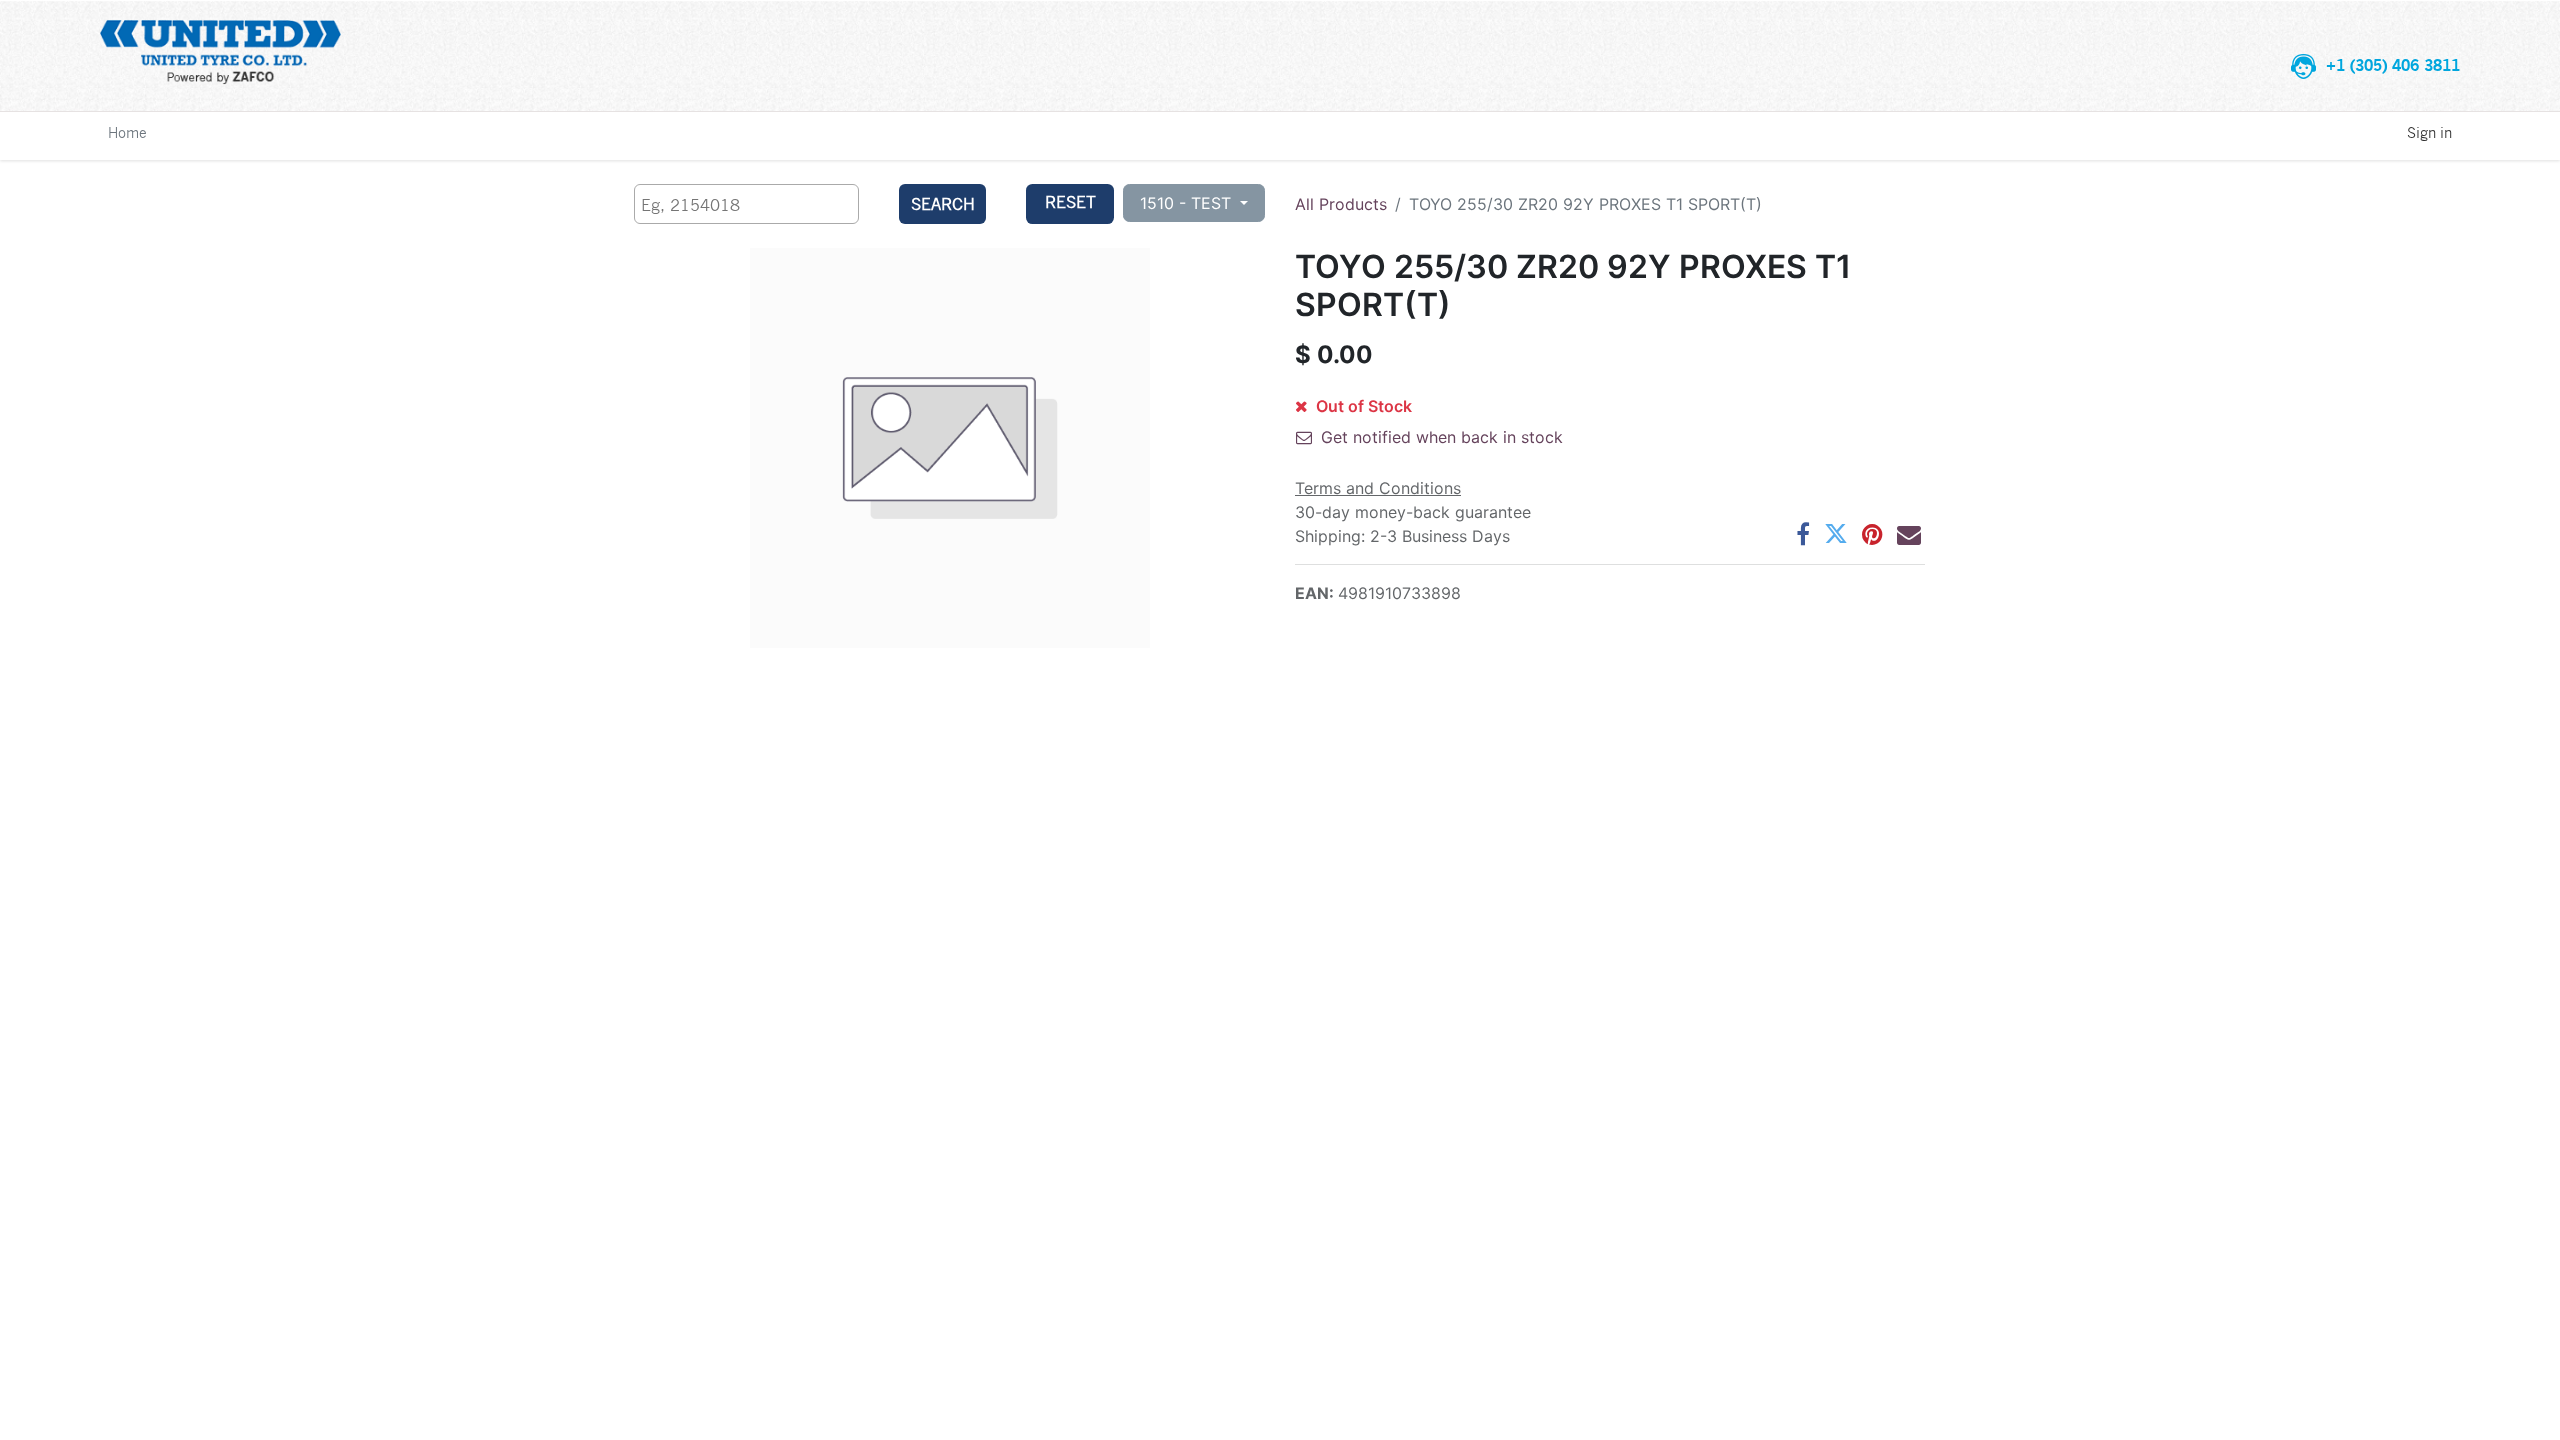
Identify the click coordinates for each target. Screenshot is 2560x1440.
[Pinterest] (1872, 534)
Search (943, 203)
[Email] (1909, 534)
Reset (1070, 201)
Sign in (2429, 132)
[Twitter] (1836, 534)
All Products (1341, 204)
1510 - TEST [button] (1188, 203)
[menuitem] (127, 132)
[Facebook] (1803, 534)
